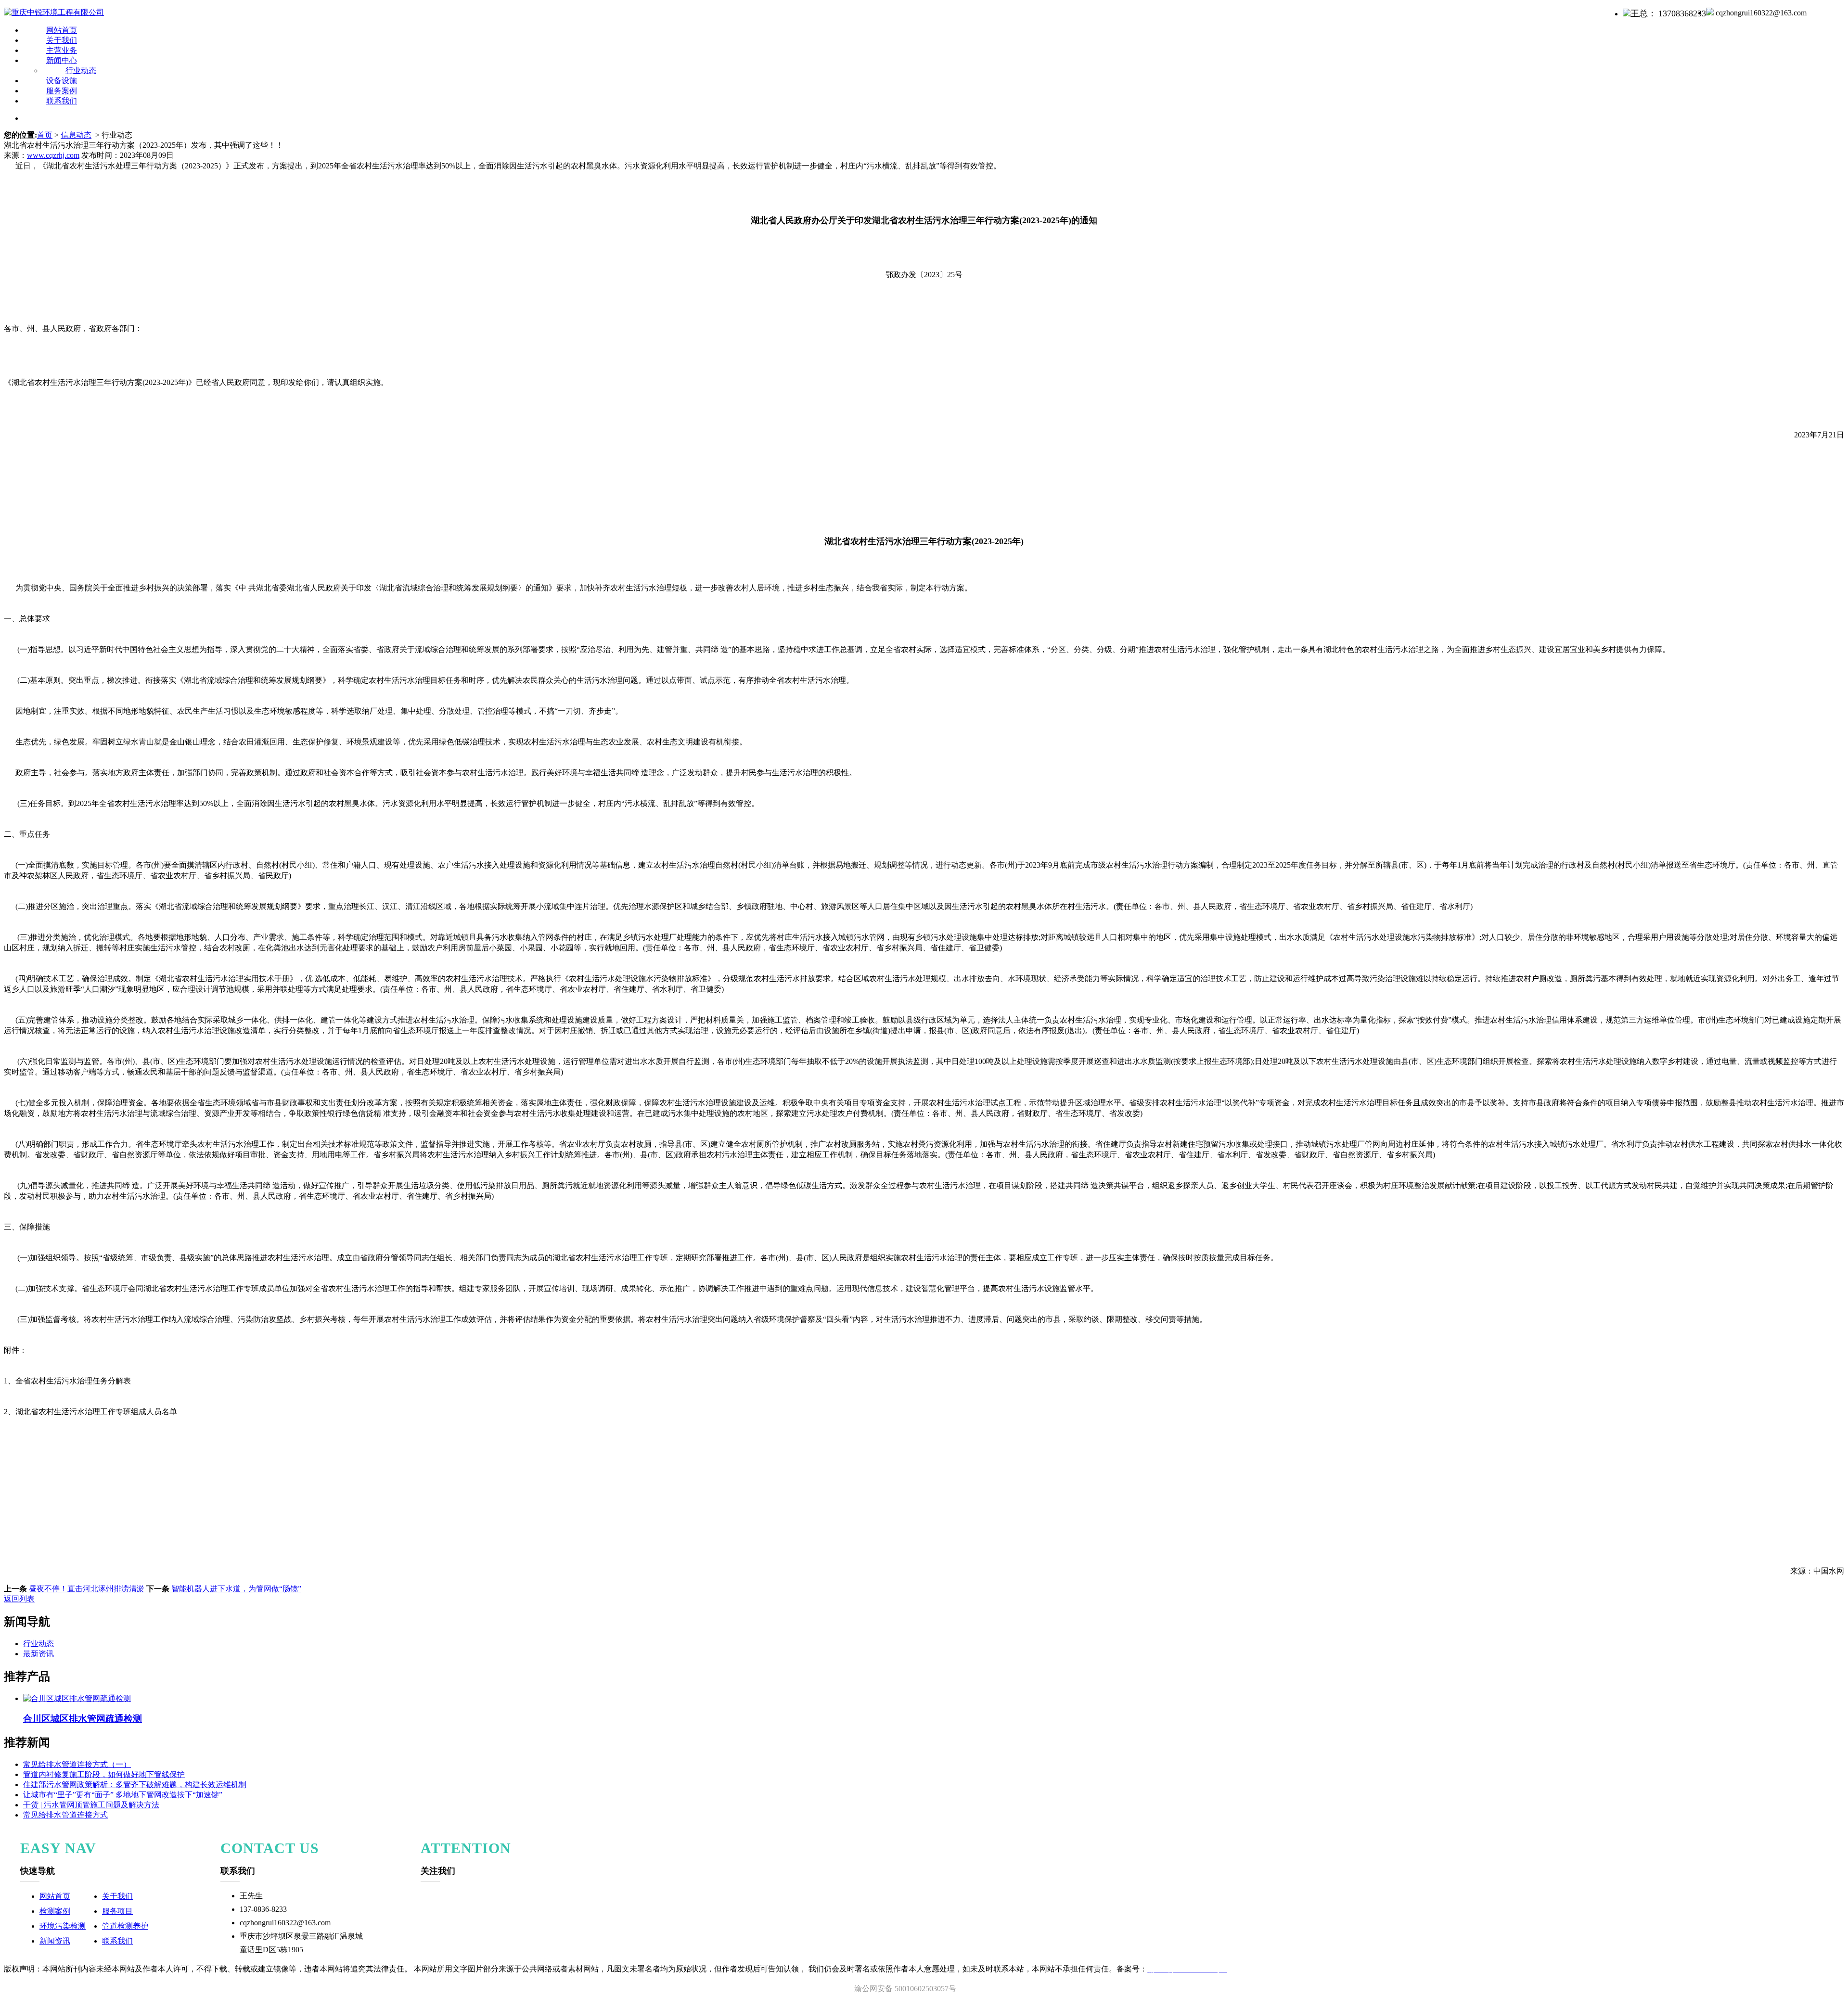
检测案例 (55, 1911)
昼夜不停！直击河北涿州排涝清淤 (86, 1589)
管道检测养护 (125, 1926)
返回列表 (19, 1599)
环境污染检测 (63, 1926)
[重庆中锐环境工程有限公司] (54, 12)
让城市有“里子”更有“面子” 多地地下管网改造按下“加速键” (123, 1795)
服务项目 (117, 1911)
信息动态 (76, 135)
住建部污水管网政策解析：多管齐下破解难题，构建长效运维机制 (135, 1785)
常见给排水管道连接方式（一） (77, 1764)
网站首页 (55, 1896)
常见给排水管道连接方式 (65, 1815)
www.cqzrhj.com (53, 155)
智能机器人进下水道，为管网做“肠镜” (235, 1589)
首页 (45, 135)
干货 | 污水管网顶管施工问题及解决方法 (91, 1805)
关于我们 (117, 1896)
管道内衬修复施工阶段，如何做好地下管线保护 (104, 1774)
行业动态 (38, 1644)
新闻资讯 (55, 1941)
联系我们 (62, 101)
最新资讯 (38, 1654)
